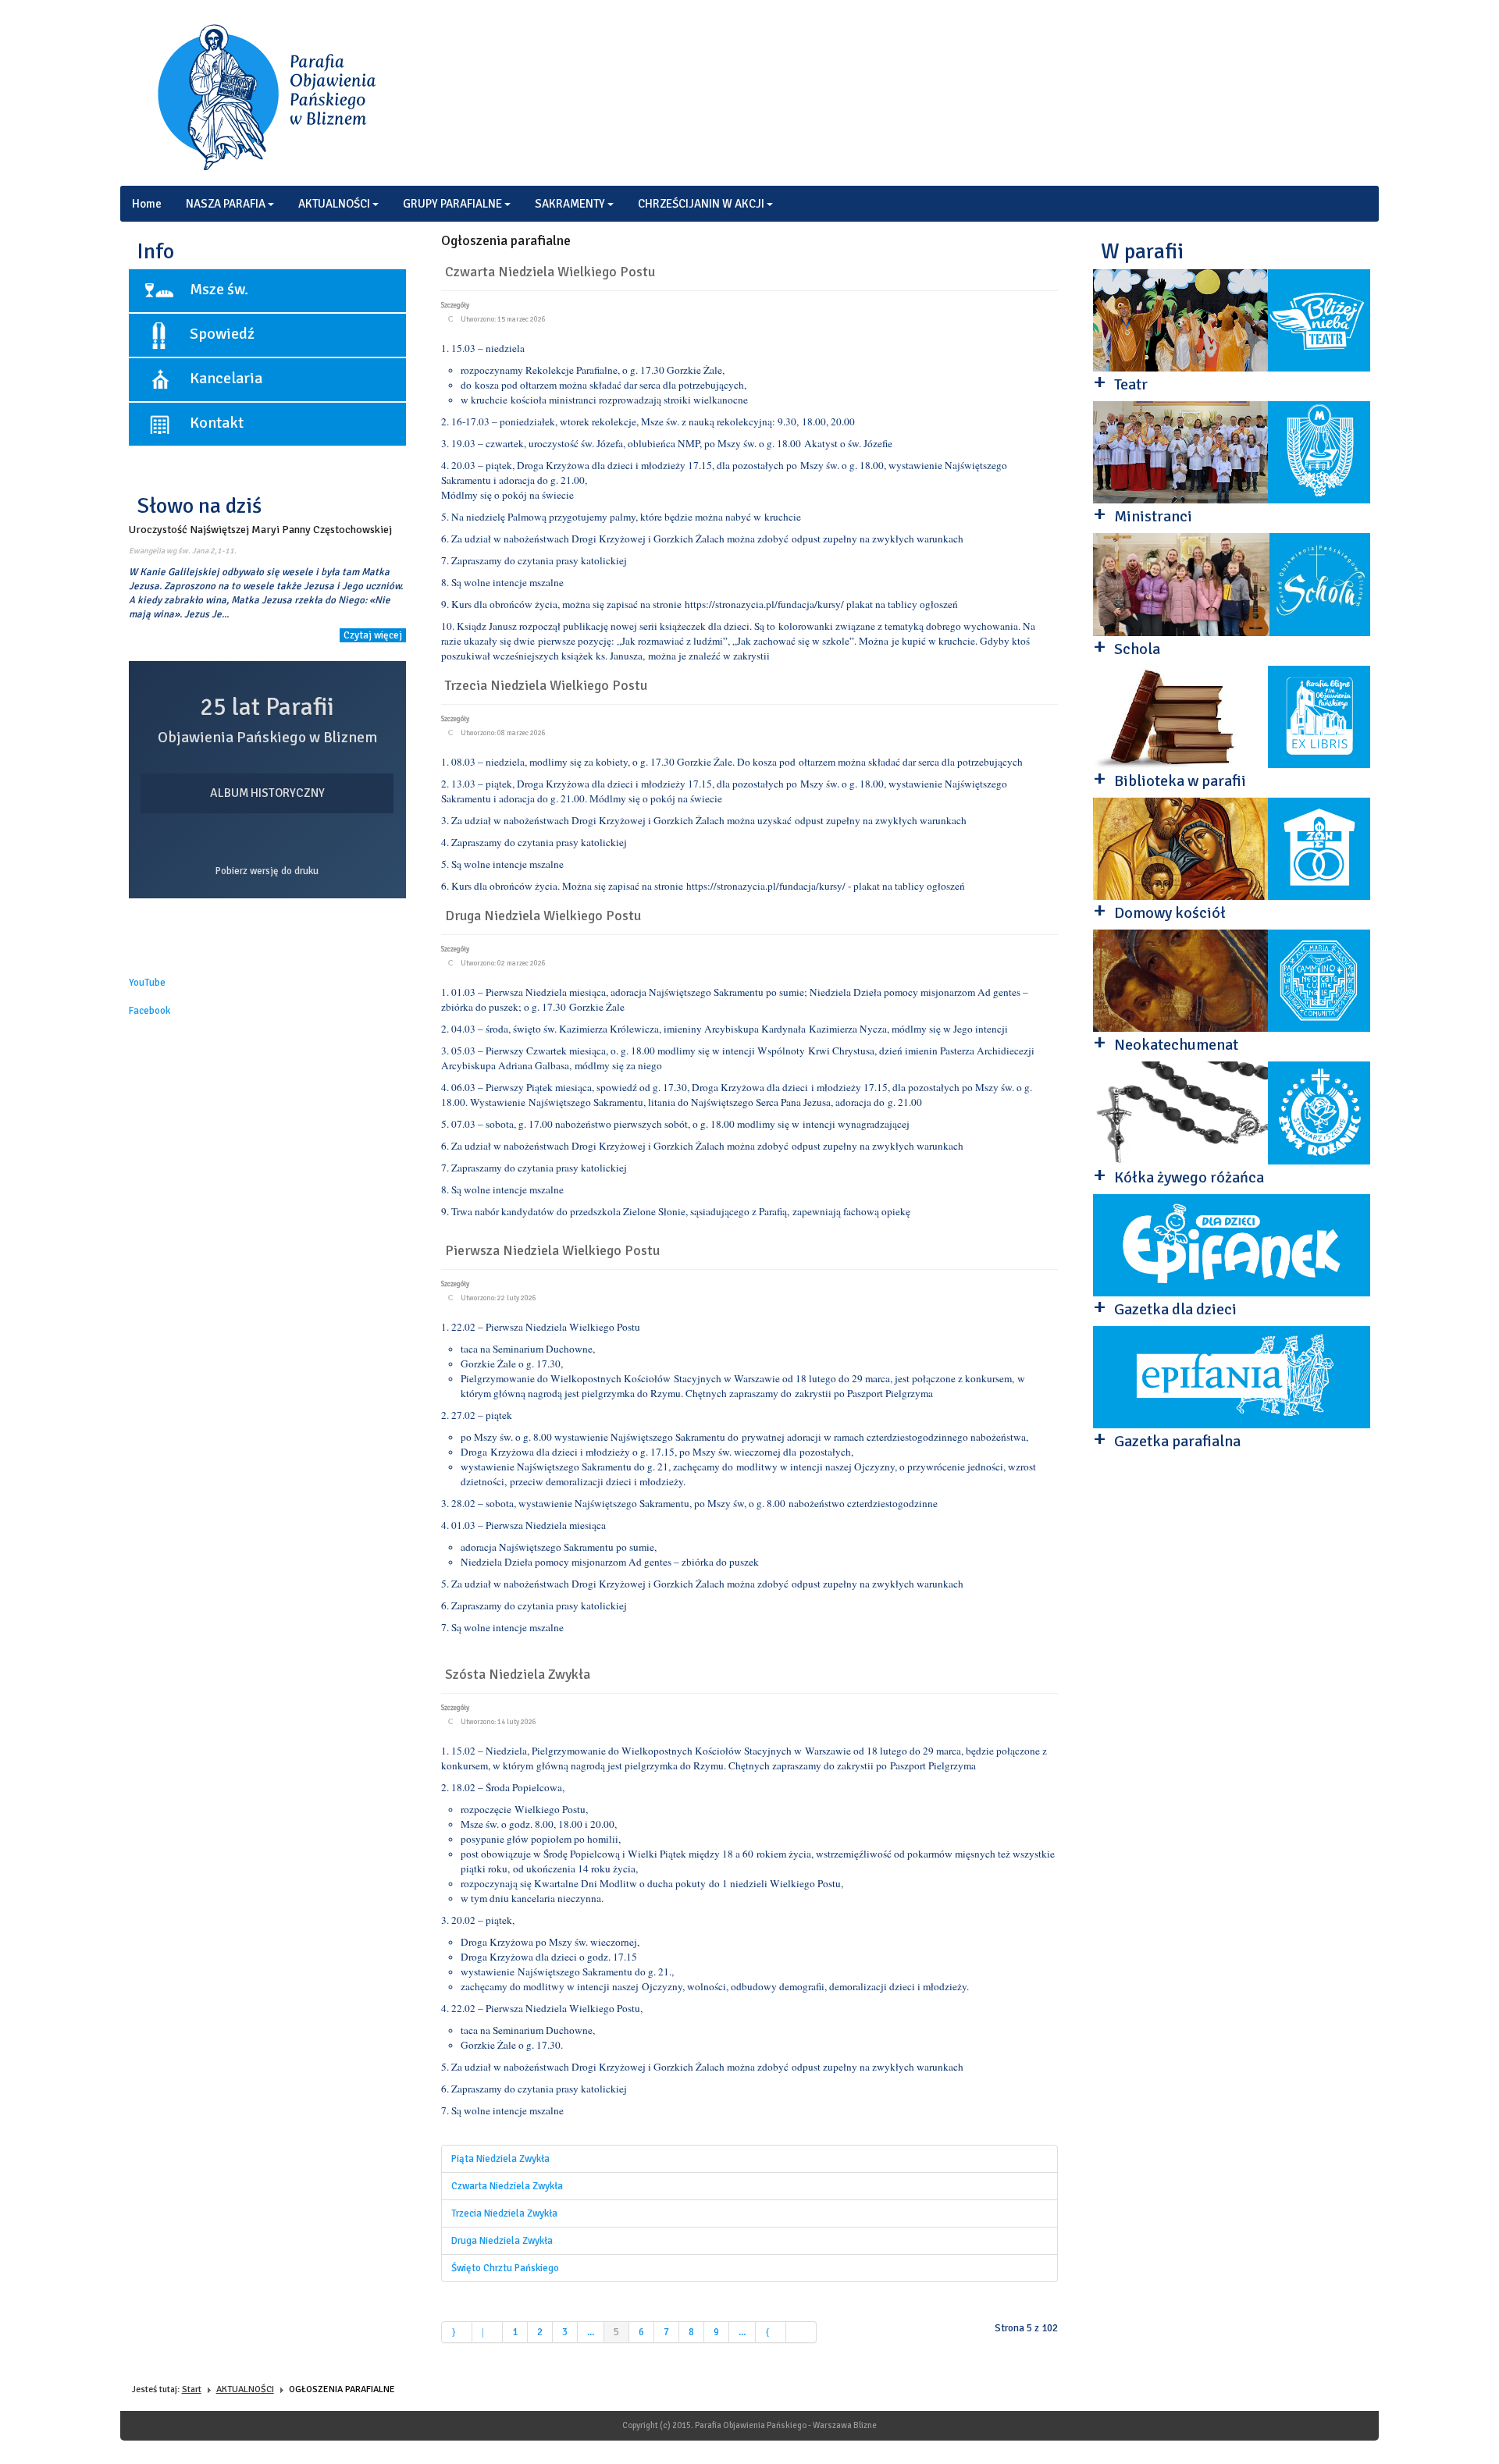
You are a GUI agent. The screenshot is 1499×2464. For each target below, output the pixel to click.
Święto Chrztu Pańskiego (505, 2268)
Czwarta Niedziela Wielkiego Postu (550, 272)
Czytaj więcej (373, 635)
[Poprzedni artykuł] (488, 2332)
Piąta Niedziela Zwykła (500, 2159)
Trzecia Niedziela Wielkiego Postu (546, 685)
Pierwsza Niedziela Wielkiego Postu (552, 1250)
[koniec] (801, 2332)
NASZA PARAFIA (226, 204)
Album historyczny (267, 793)
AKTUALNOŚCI (334, 204)
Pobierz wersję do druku (267, 871)
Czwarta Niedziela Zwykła (507, 2186)
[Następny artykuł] (771, 2332)
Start (192, 2389)
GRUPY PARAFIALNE (452, 204)
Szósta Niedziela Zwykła (518, 1674)
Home (147, 204)
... (591, 2332)
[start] (457, 2332)
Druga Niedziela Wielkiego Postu (543, 916)
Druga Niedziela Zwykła (502, 2241)
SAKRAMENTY (570, 204)
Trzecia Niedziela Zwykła (504, 2213)
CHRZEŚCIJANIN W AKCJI (701, 204)
